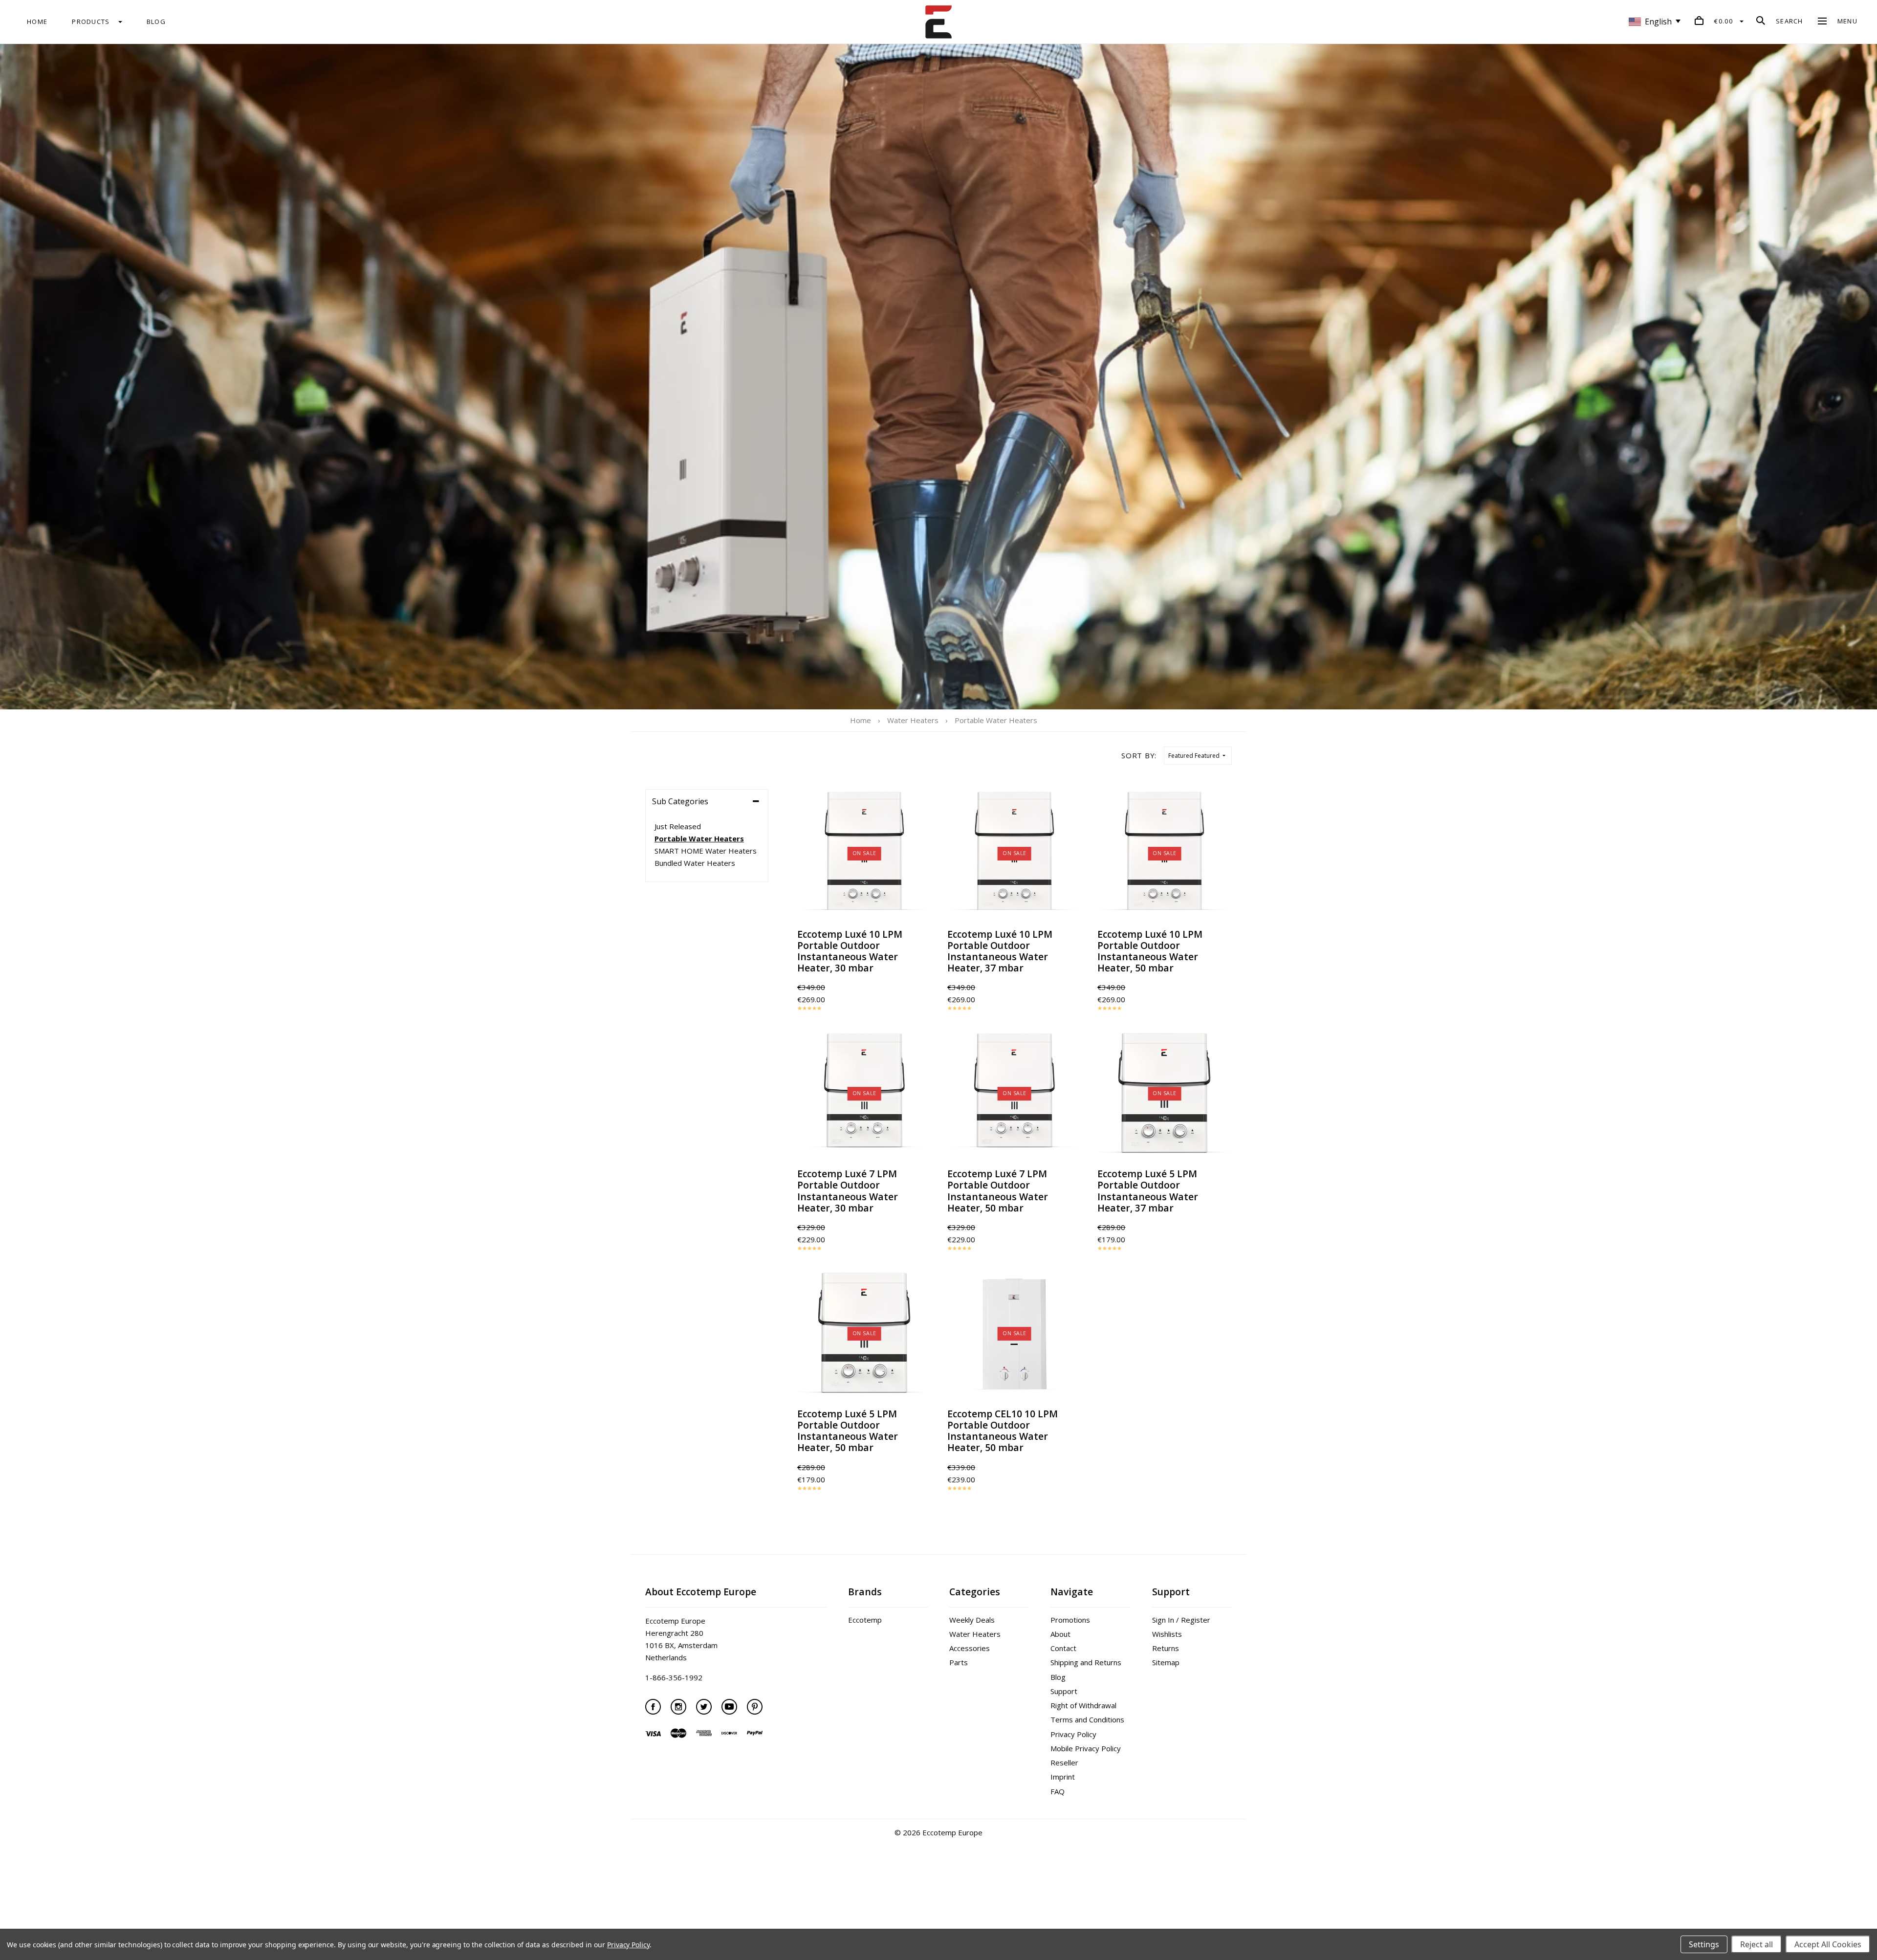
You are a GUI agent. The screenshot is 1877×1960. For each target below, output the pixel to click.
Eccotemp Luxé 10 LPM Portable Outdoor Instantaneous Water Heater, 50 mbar (1150, 951)
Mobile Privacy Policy (1086, 1748)
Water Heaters (975, 1634)
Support (1064, 1691)
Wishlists (1167, 1634)
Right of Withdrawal (1083, 1705)
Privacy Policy (1073, 1734)
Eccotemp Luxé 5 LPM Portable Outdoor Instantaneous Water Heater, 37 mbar (1148, 1190)
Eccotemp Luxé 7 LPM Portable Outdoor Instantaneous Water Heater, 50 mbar (998, 1190)
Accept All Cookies (1828, 1944)
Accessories (970, 1648)
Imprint (1063, 1777)
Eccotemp (865, 1620)
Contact (1063, 1648)
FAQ (1058, 1791)
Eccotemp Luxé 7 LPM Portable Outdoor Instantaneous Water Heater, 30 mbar (848, 1190)
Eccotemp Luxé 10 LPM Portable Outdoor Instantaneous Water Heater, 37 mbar (1000, 951)
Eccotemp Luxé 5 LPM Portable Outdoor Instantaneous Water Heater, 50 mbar (848, 1431)
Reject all (1757, 1944)
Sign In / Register (1181, 1620)
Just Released (678, 826)
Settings (1704, 1944)
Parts (959, 1662)
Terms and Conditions (1087, 1719)
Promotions (1070, 1620)
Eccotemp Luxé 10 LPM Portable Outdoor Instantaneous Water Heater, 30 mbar (850, 951)
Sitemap (1166, 1662)
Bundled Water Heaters (695, 863)
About (1060, 1634)
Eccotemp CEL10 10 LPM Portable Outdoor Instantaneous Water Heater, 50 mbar (1003, 1431)
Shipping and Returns (1086, 1662)
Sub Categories (680, 801)
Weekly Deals (972, 1620)
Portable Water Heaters (699, 838)
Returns (1166, 1648)
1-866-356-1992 (674, 1677)
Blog (1058, 1677)
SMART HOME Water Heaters (706, 851)
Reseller (1064, 1762)
